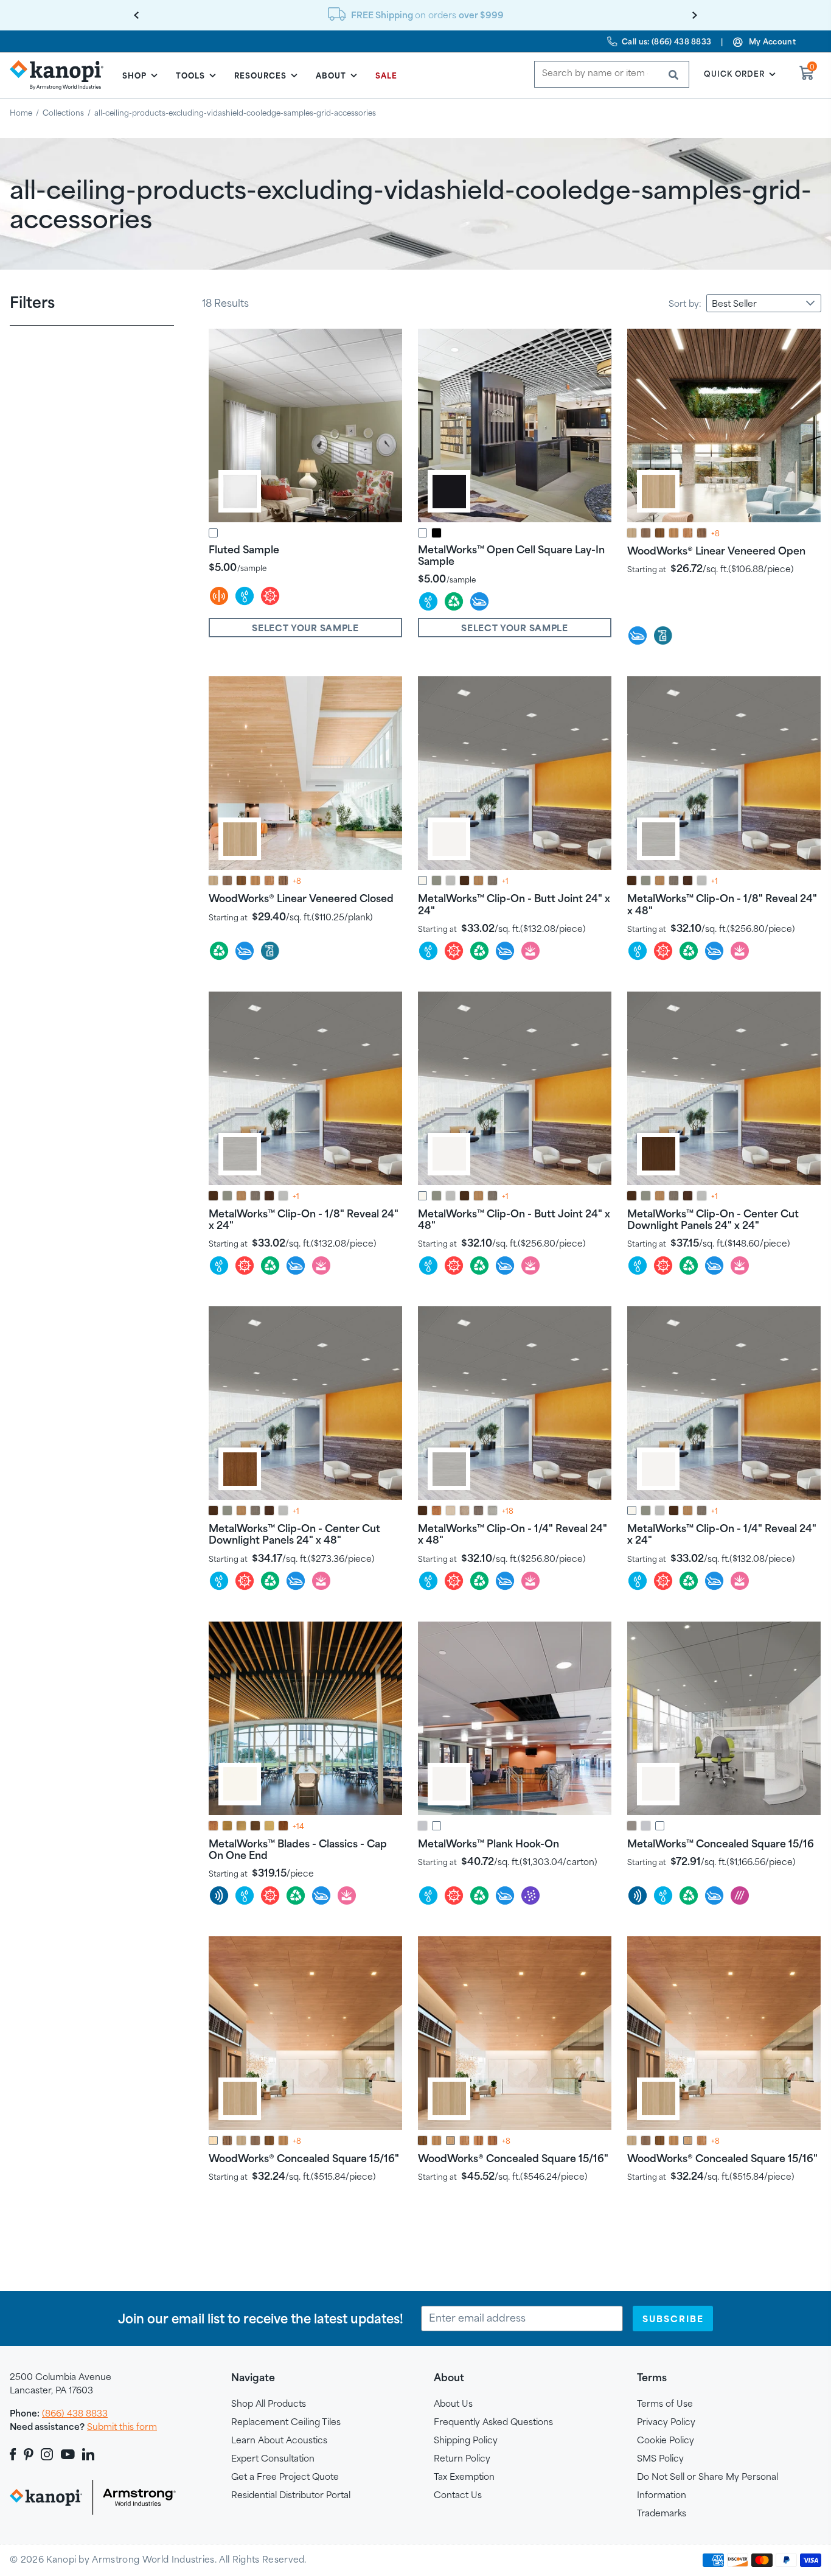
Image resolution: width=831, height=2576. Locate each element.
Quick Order (734, 74)
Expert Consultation (273, 2458)
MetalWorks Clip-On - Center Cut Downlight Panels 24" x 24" (713, 1219)
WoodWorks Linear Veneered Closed (301, 898)
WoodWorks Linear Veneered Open (716, 551)
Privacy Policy (666, 2422)
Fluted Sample (244, 549)
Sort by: (685, 303)
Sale (386, 75)
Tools (190, 75)
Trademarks (662, 2513)
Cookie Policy (666, 2440)
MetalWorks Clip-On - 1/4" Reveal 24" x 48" (513, 1534)
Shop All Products (269, 2403)
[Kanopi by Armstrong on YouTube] (68, 2454)
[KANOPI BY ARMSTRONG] (61, 75)
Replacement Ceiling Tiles (286, 2422)
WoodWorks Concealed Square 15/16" (304, 2158)
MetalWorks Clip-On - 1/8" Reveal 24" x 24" (304, 1219)
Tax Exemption (464, 2476)
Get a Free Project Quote (285, 2476)
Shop (134, 75)
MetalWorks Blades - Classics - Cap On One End (298, 1849)
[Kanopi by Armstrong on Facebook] (15, 2454)
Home (21, 113)
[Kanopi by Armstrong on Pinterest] (29, 2454)
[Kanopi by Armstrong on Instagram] (47, 2454)
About (331, 75)
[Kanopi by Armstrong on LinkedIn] (88, 2454)
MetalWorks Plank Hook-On (489, 1843)
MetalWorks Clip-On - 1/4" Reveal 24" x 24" (722, 1534)
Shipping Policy (466, 2440)
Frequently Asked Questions (493, 2422)
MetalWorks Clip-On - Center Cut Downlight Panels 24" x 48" (294, 1534)
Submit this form (122, 2427)
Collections (63, 113)
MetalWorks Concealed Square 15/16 (721, 1843)
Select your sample (305, 628)
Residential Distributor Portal (291, 2495)
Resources (260, 75)
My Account (772, 41)
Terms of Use (665, 2403)
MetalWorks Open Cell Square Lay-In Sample (511, 555)
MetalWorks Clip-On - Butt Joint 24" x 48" (514, 1219)
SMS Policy (660, 2458)
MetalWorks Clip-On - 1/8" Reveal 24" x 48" (722, 904)
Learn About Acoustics (279, 2440)
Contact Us (458, 2495)
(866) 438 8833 (75, 2413)
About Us (453, 2403)
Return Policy (462, 2458)
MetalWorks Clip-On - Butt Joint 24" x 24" (514, 904)
